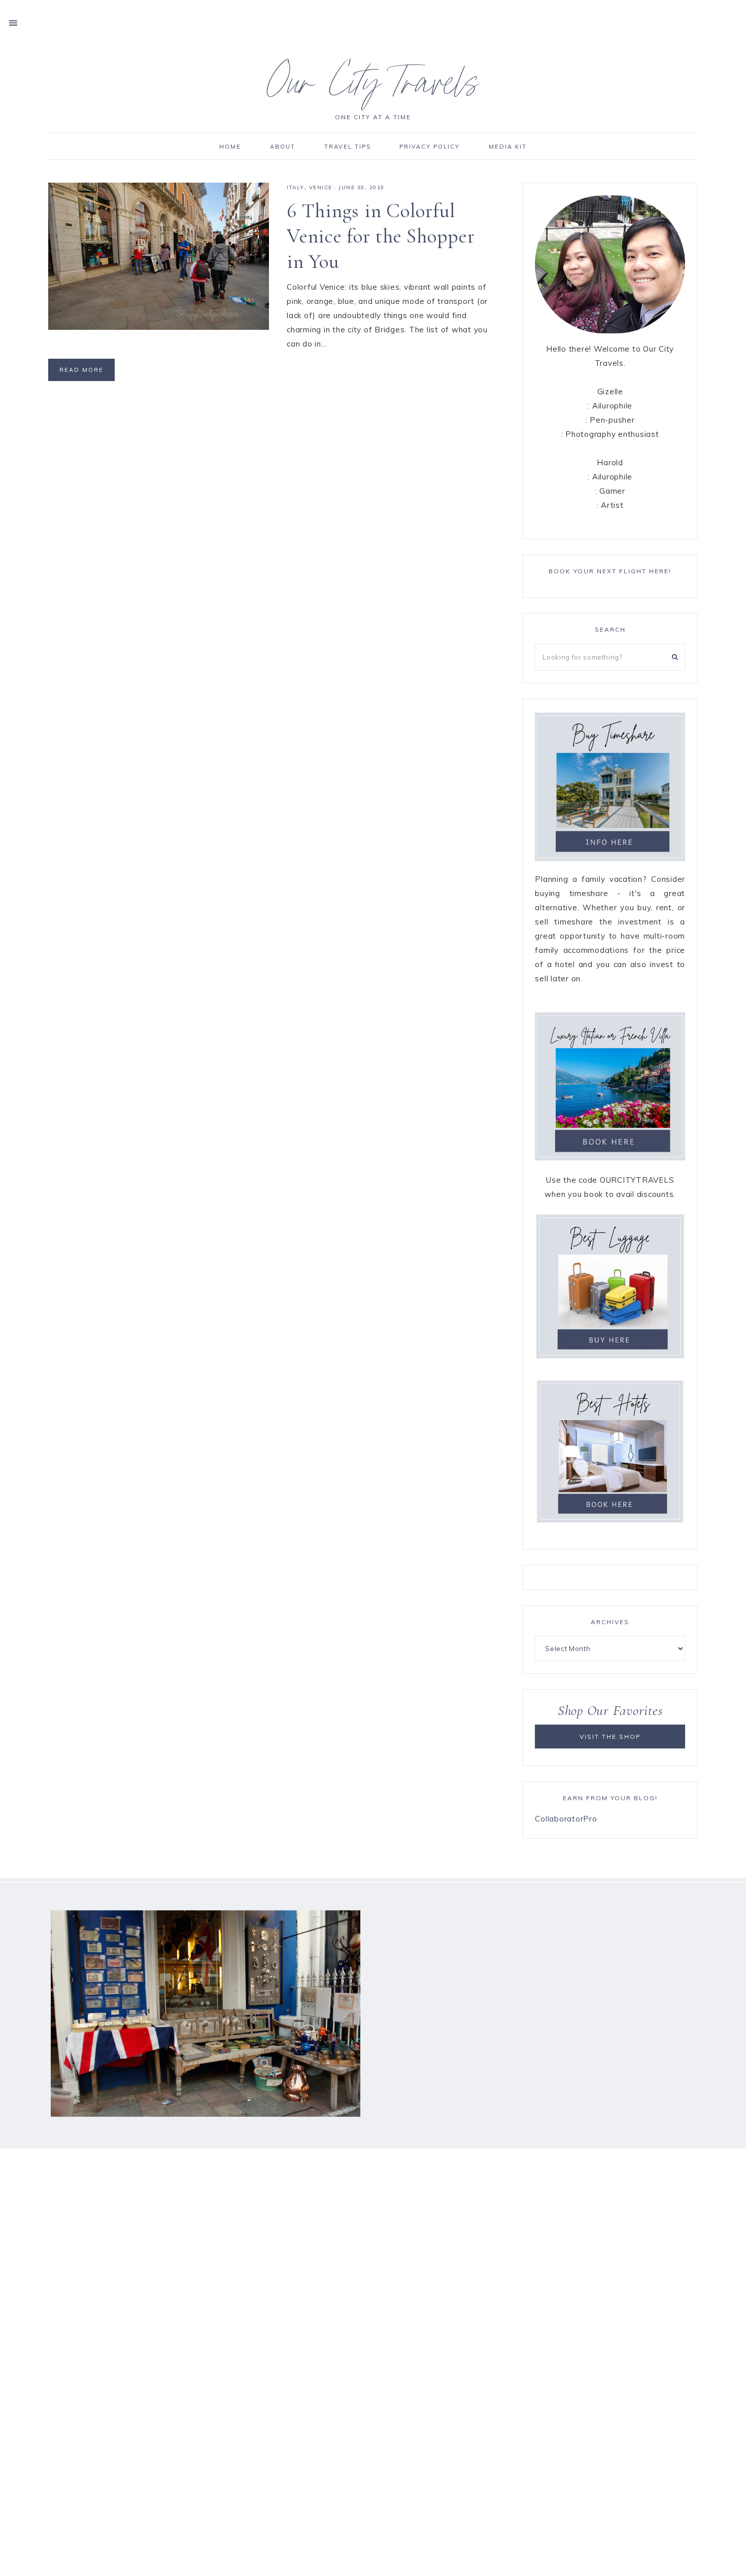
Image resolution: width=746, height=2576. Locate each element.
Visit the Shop (610, 1737)
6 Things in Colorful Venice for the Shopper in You (381, 236)
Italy (296, 187)
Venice (321, 187)
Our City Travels (373, 88)
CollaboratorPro (566, 1819)
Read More (81, 370)
